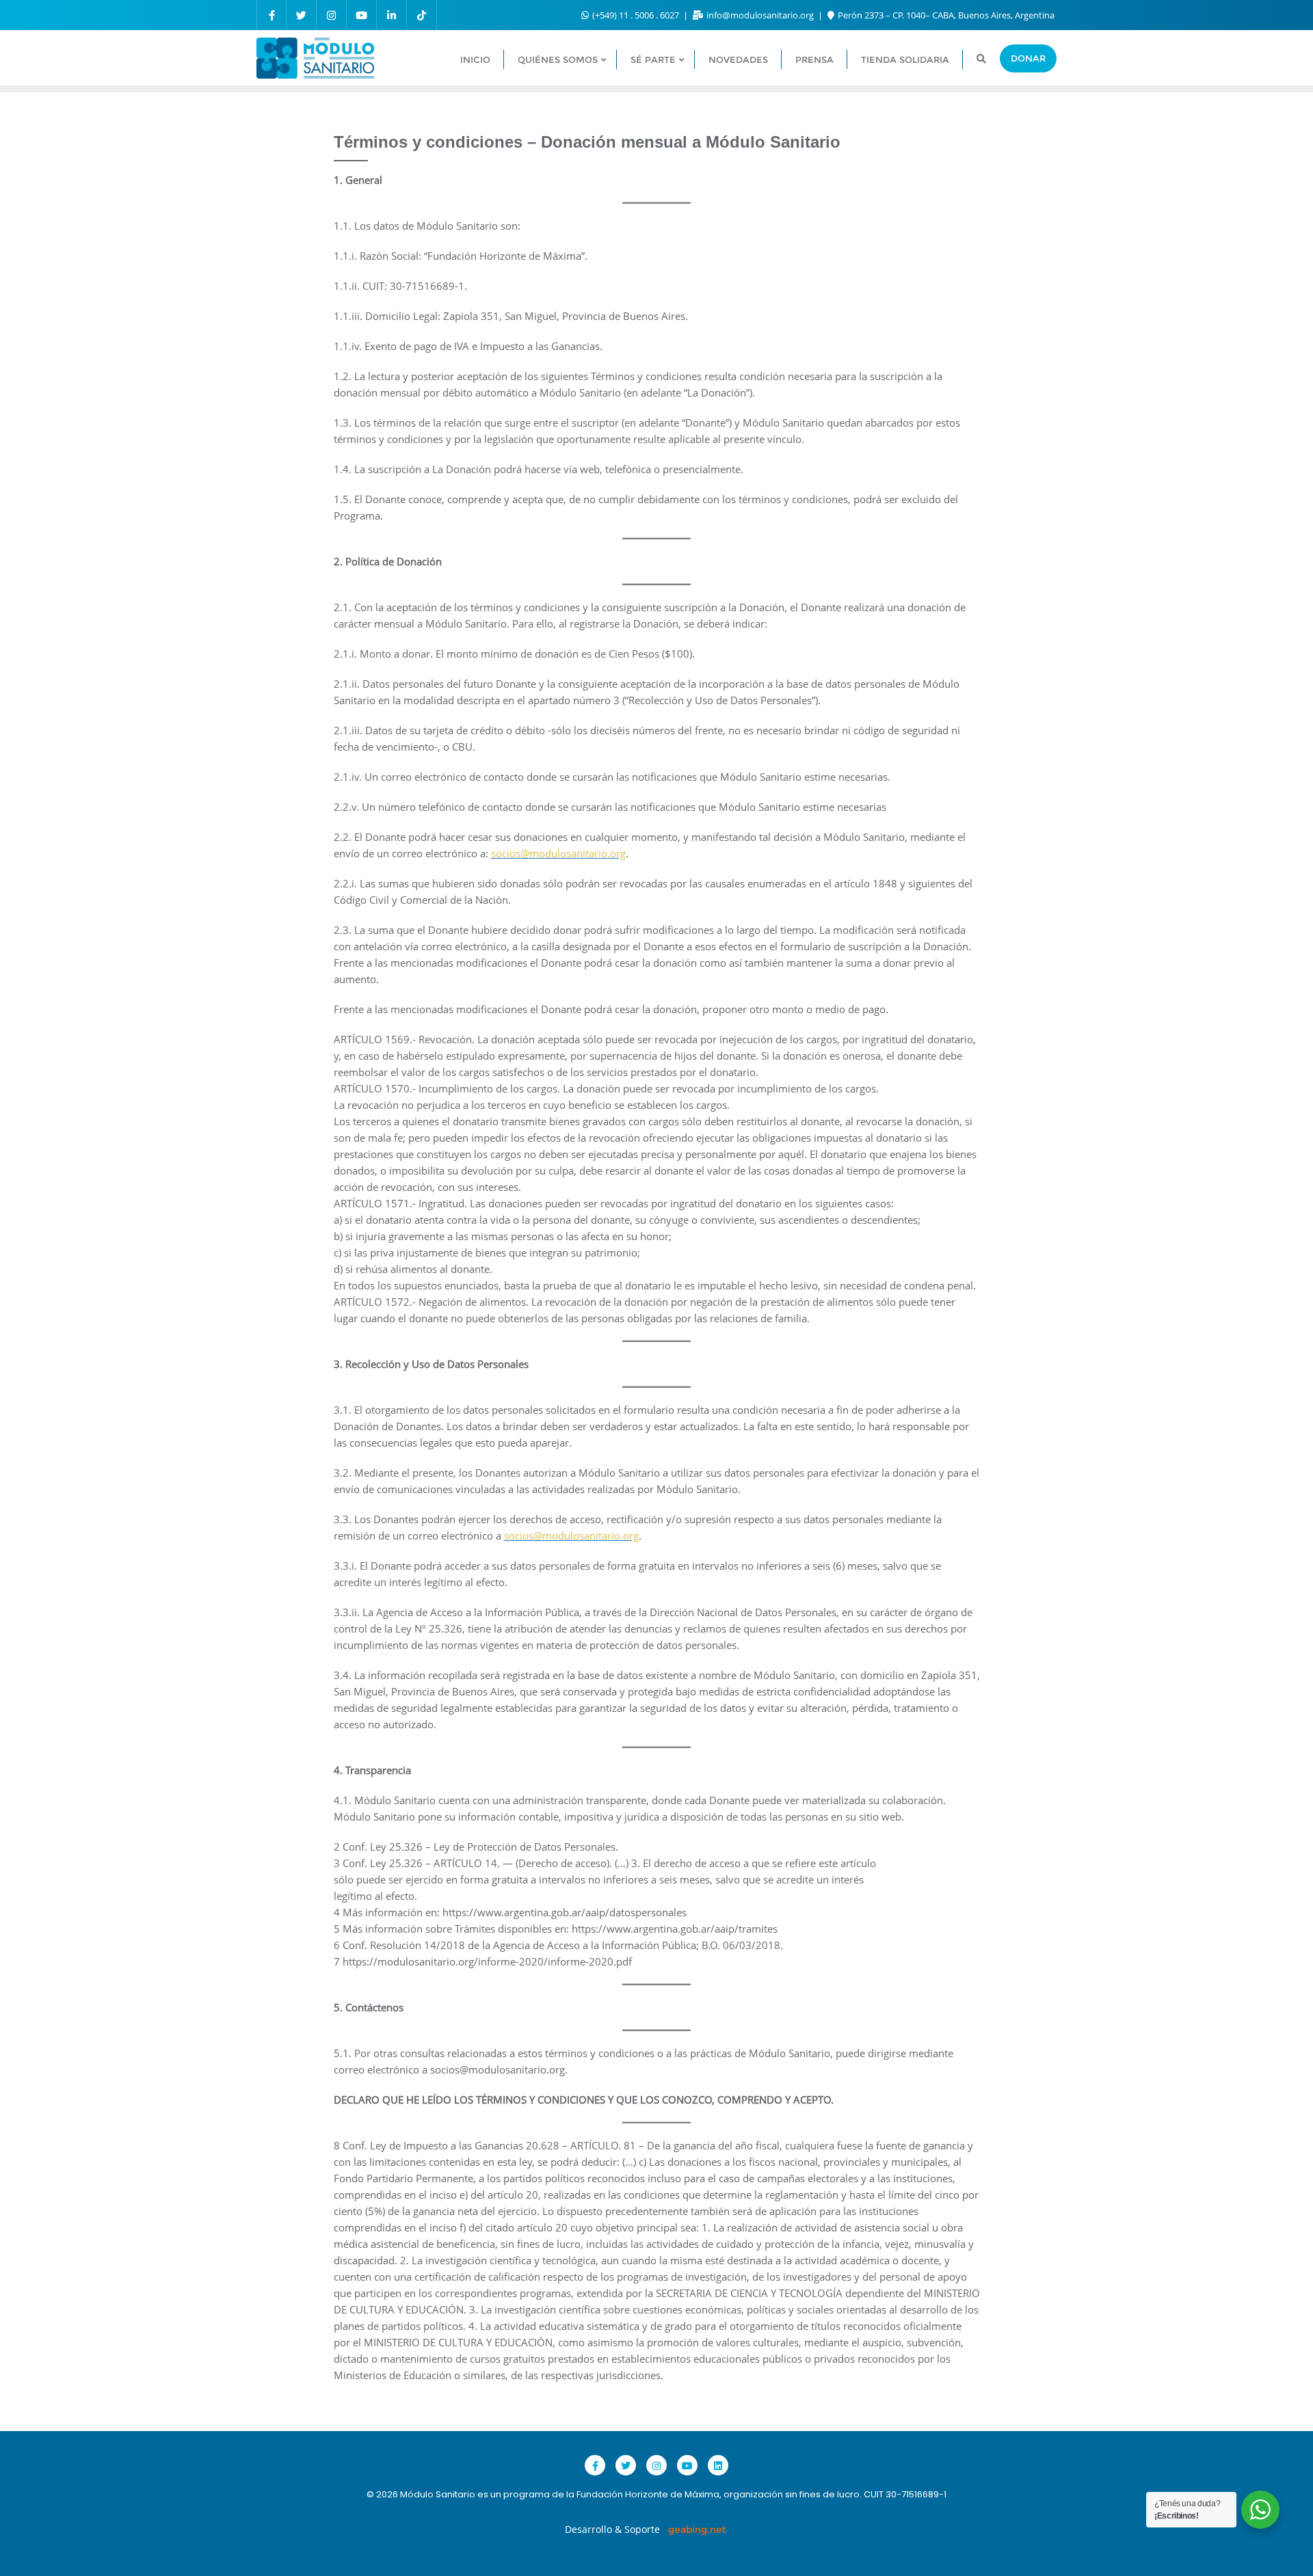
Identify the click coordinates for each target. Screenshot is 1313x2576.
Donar (1028, 58)
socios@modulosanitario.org (558, 853)
